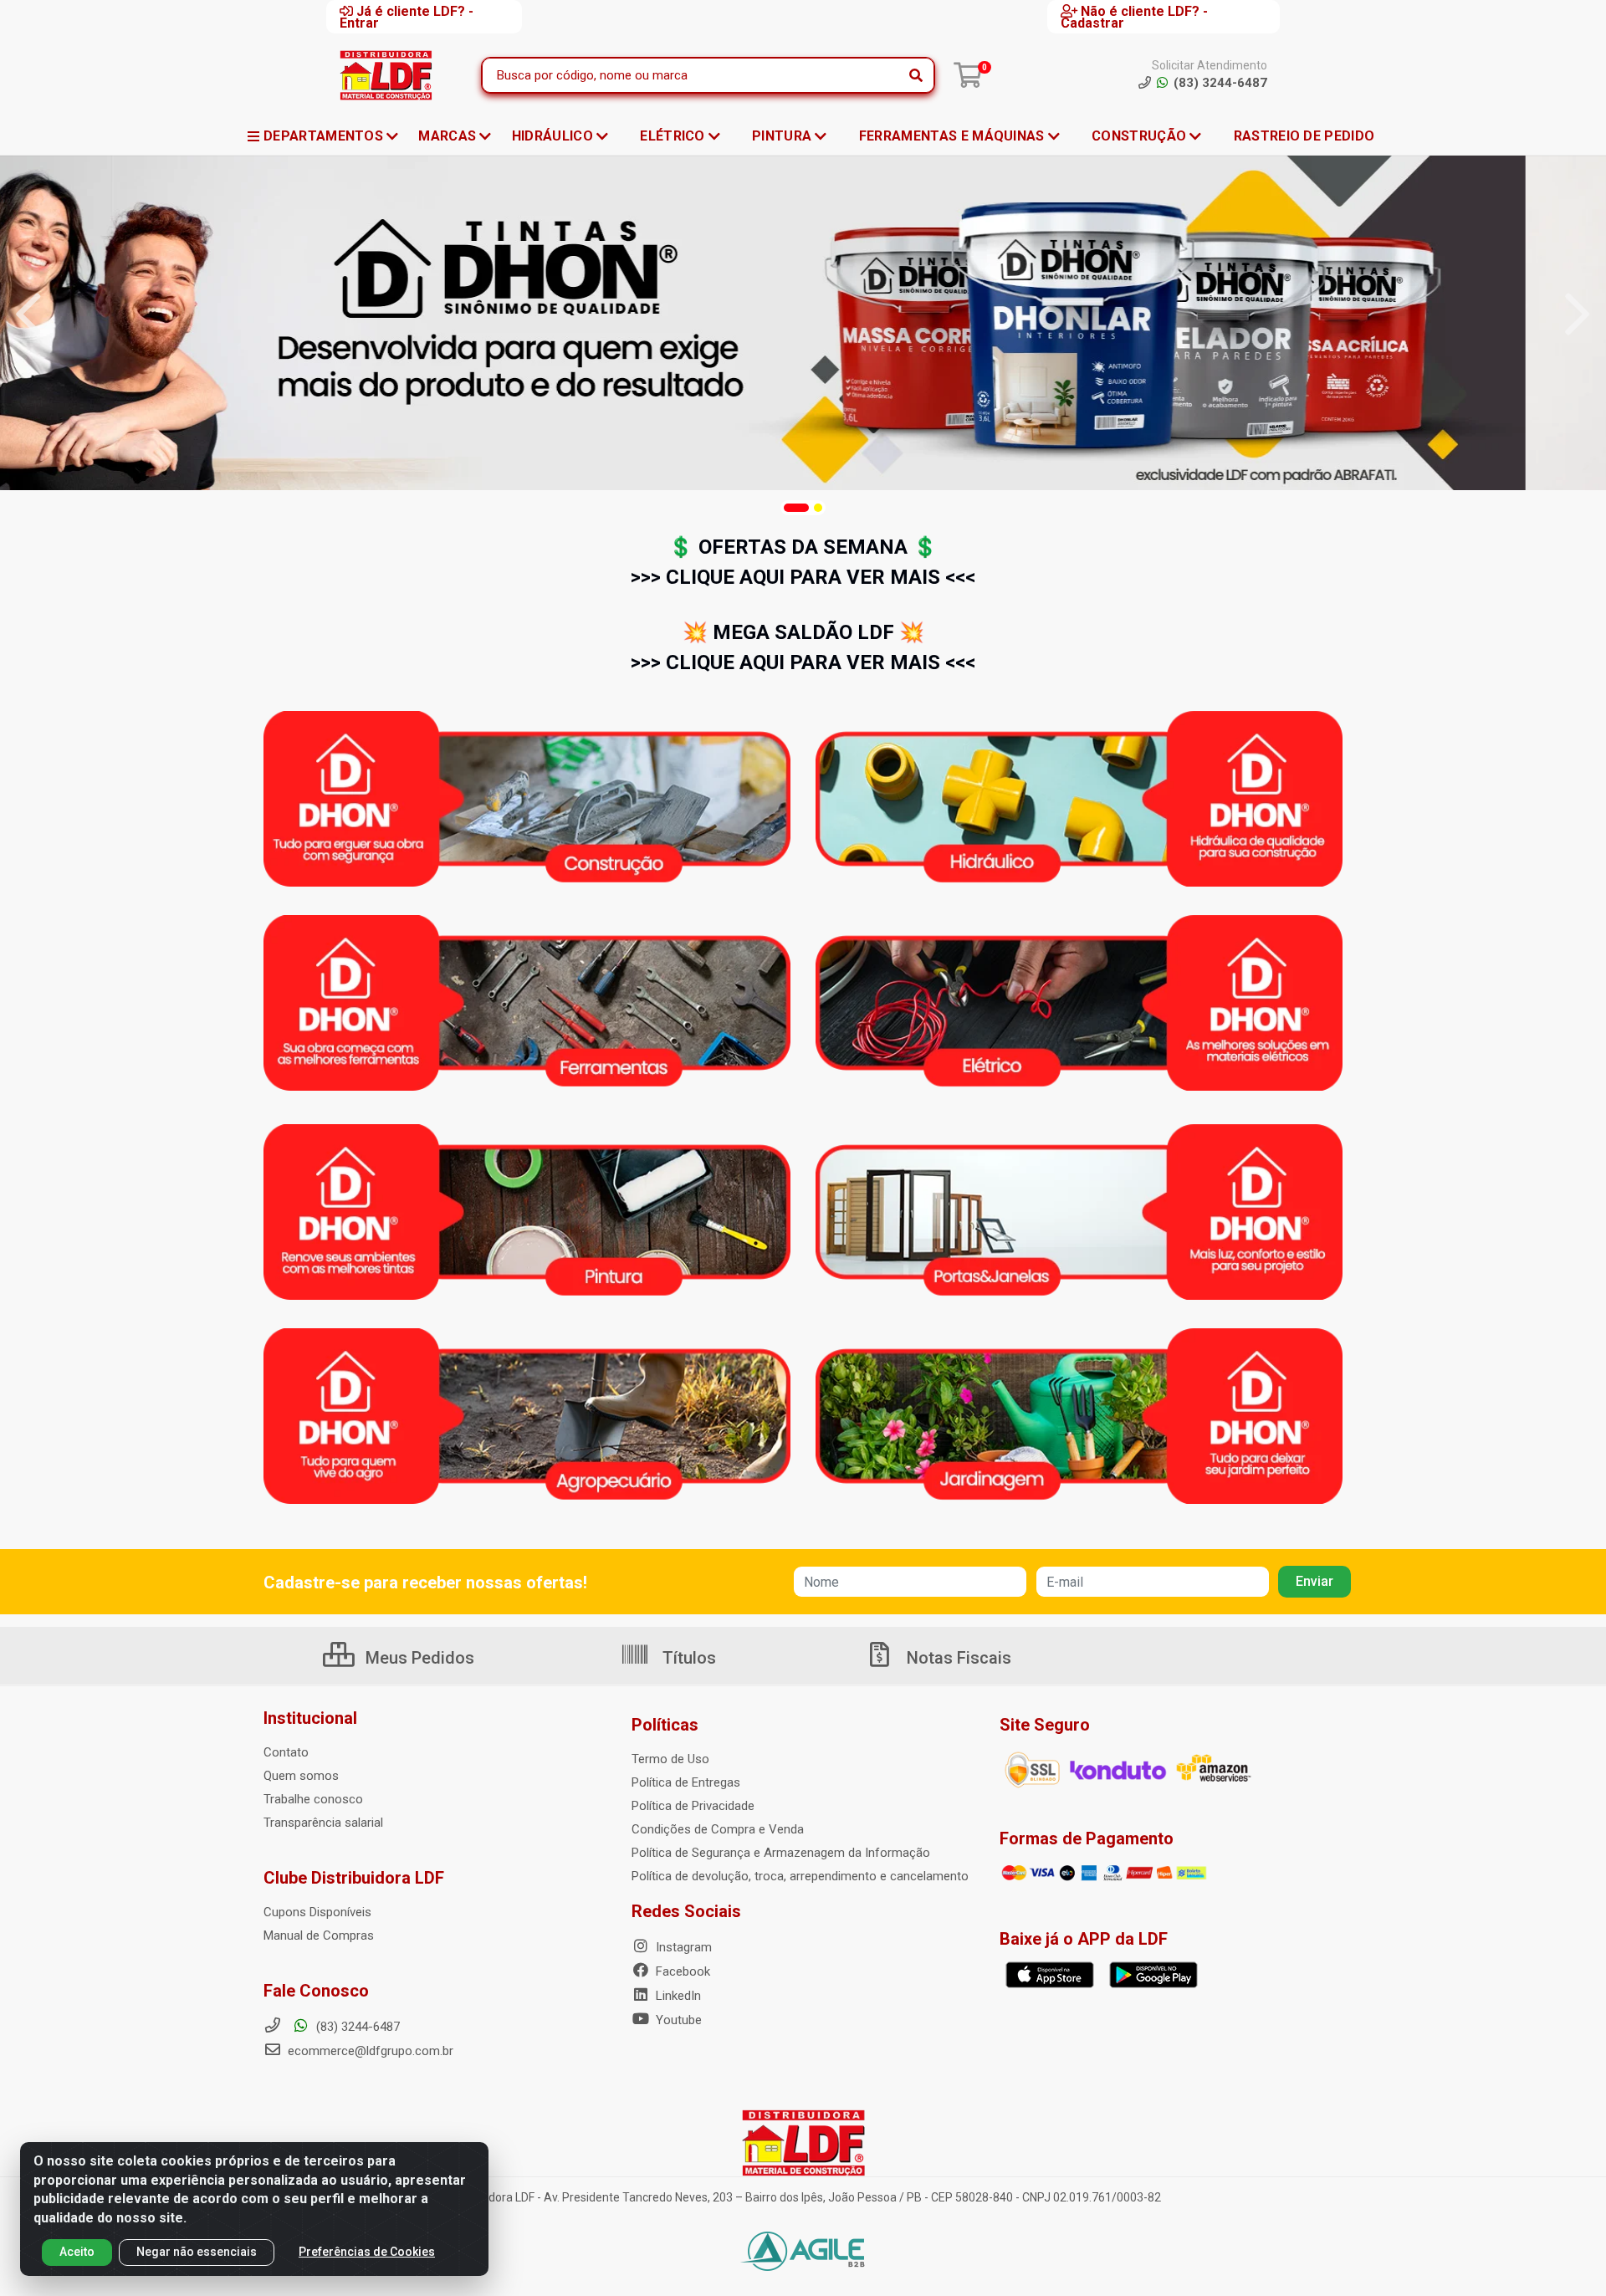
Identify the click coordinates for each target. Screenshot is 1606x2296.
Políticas (665, 1725)
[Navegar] (28, 314)
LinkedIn (677, 1996)
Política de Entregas (686, 1782)
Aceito (77, 2252)
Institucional (310, 1718)
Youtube (677, 2020)
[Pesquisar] (916, 75)
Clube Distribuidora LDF (354, 1878)
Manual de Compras (319, 1935)
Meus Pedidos (418, 1658)
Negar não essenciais (197, 2252)
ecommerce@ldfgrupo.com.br (369, 2051)
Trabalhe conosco (313, 1799)
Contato (286, 1752)
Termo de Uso (670, 1759)
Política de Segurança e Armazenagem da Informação (781, 1853)
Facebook (681, 1971)
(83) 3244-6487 (356, 2027)
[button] (796, 508)
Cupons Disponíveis (317, 1912)
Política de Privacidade (693, 1806)
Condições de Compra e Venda (718, 1829)
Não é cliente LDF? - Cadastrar (1134, 17)
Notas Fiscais (957, 1658)
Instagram (682, 1947)
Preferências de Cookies (367, 2252)
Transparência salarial (323, 1823)
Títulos (687, 1658)
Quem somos (301, 1776)
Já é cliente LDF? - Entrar (407, 17)
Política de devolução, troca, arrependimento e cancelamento (800, 1876)
